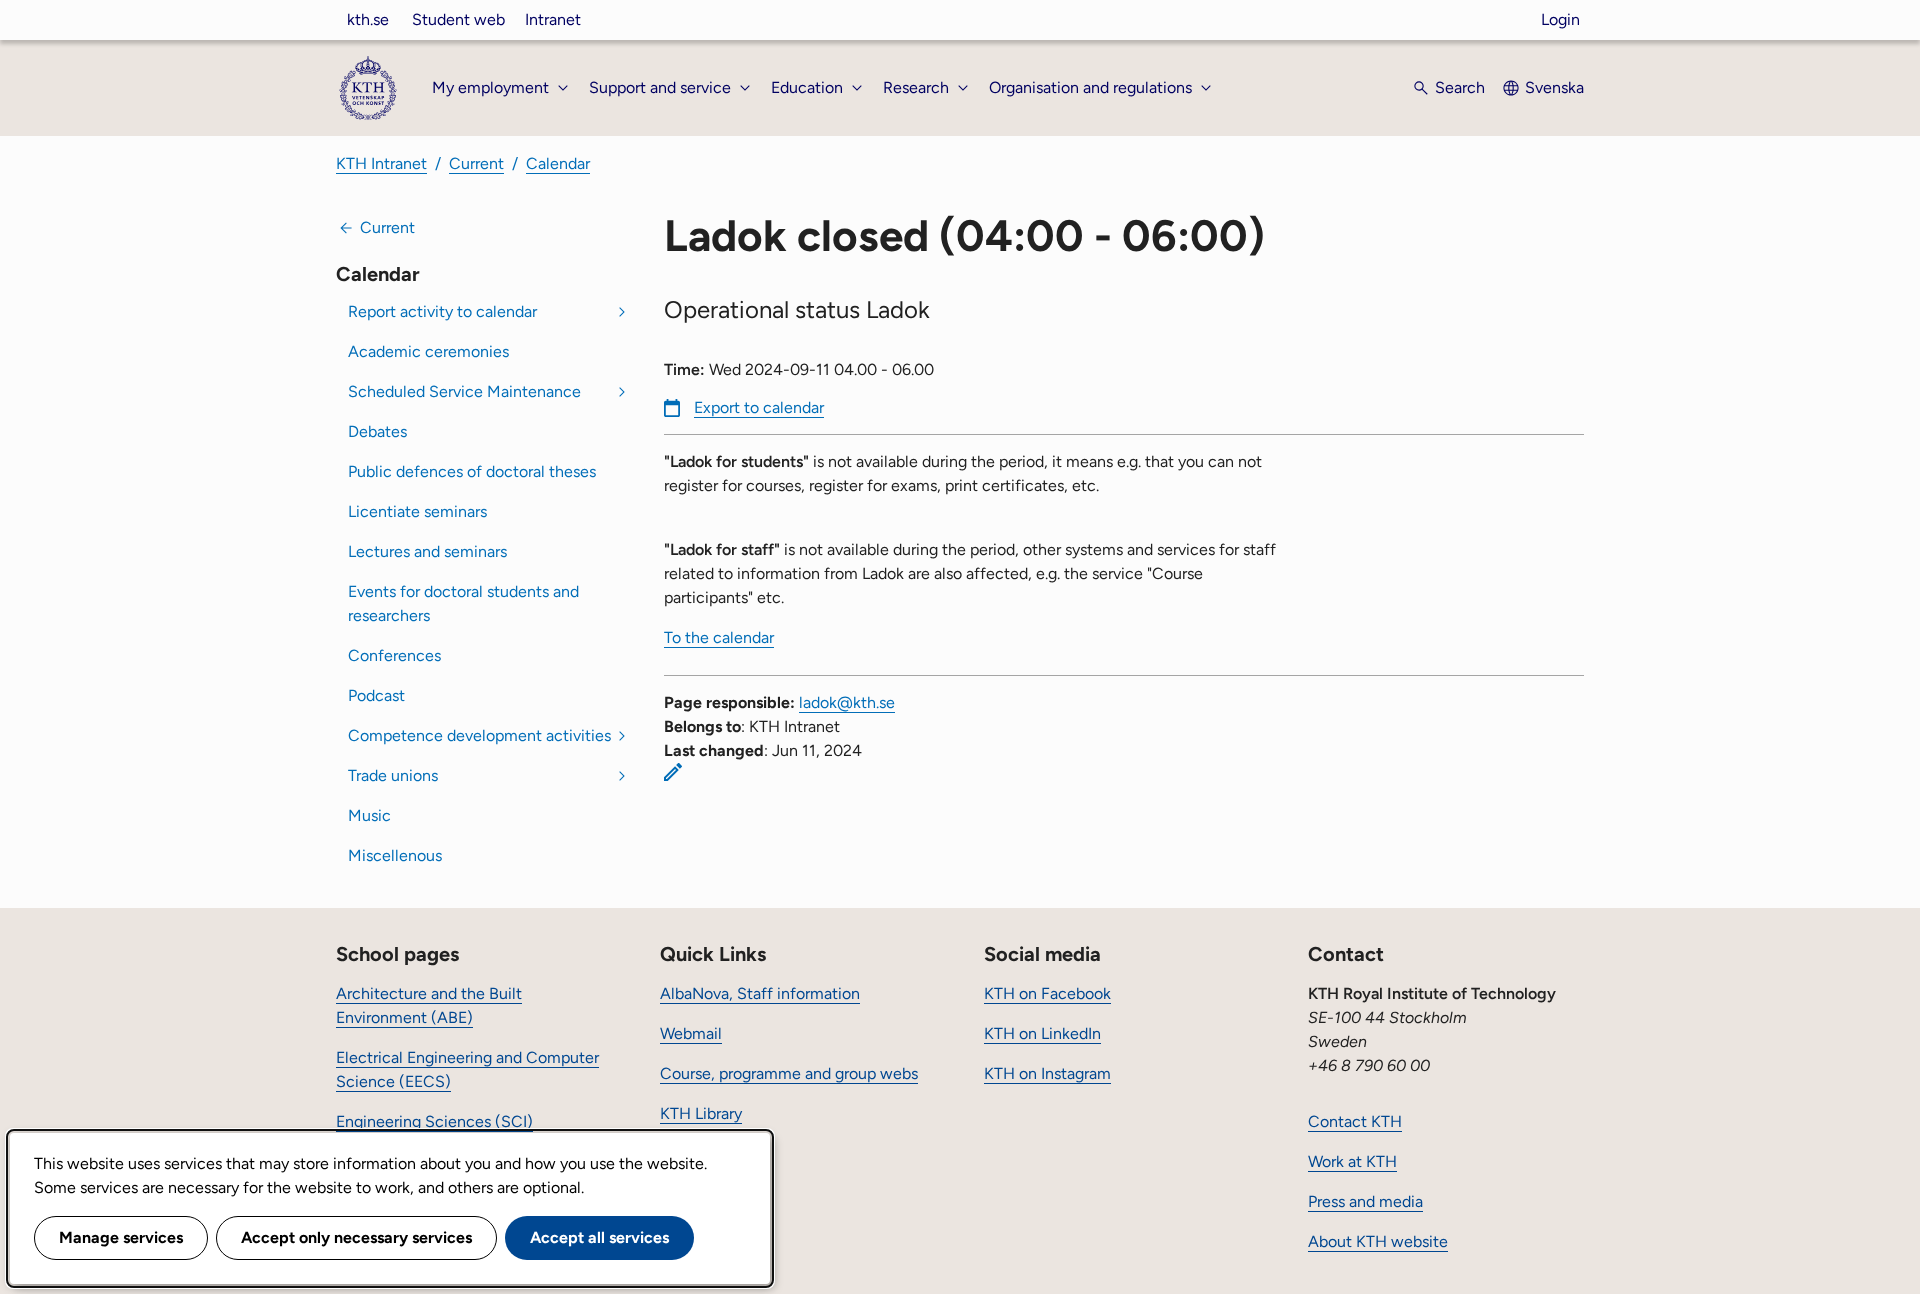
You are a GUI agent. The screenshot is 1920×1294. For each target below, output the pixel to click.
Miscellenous (395, 855)
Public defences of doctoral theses (472, 471)
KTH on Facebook (1047, 993)
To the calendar (719, 637)
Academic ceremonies (428, 351)
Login (1560, 19)
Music (369, 815)
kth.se (368, 19)
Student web (458, 19)
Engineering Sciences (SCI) (434, 1121)
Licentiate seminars (417, 511)
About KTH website (1378, 1241)
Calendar (558, 163)
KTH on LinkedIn (1042, 1033)
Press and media (1365, 1201)
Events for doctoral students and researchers (463, 603)
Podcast (376, 695)
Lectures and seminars (427, 551)
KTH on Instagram (1047, 1073)
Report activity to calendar (442, 311)
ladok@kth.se (847, 702)
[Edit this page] (673, 772)
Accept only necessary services (356, 1237)
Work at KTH (1352, 1161)
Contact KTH (1355, 1121)
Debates (377, 431)
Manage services (121, 1237)
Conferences (394, 655)
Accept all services (599, 1237)
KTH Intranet (381, 163)
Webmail (691, 1033)
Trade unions (393, 775)
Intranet (553, 19)
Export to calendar (759, 407)
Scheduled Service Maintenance (464, 391)
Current (476, 163)
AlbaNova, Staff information (760, 993)
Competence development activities (479, 735)
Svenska (1554, 87)
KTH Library (701, 1113)
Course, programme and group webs (789, 1073)
